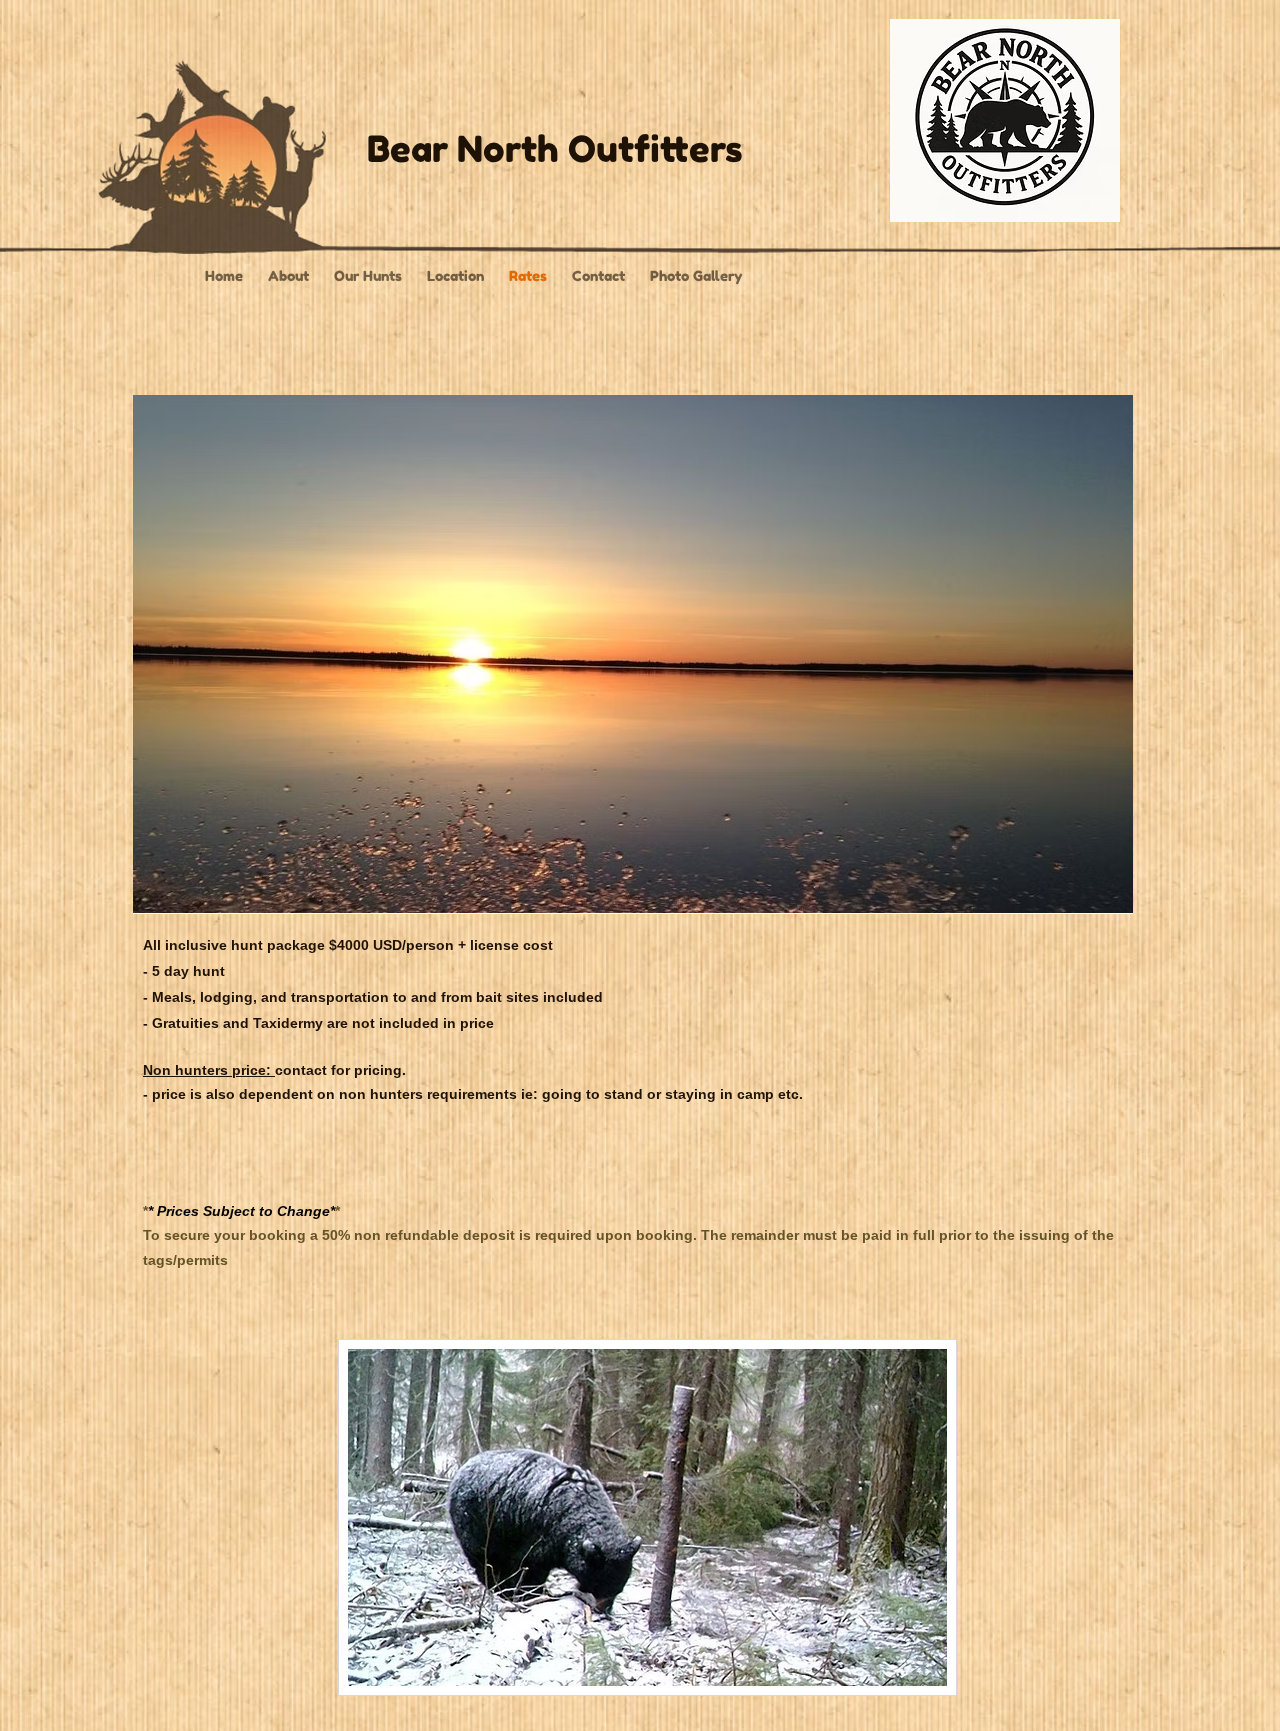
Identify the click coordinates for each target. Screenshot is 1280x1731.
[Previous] (161, 654)
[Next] (1105, 654)
